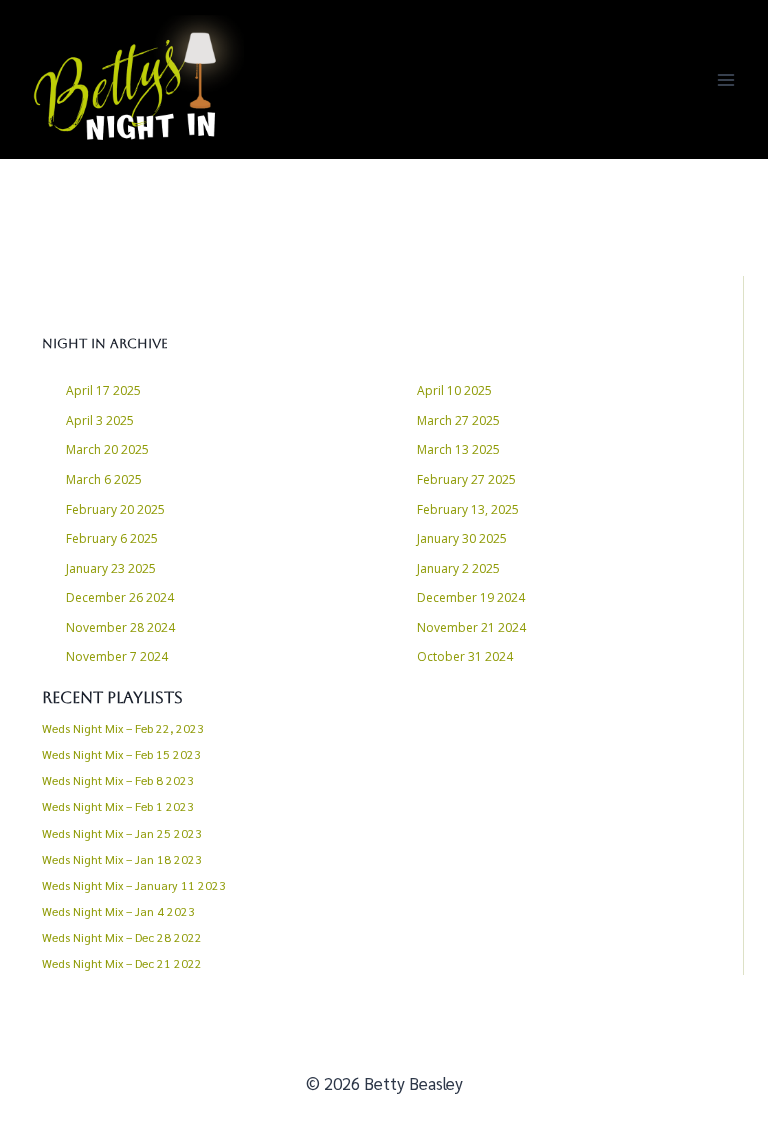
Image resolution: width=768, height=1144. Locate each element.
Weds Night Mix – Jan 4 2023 (118, 911)
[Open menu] (725, 79)
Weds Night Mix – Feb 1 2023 (118, 806)
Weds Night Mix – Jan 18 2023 (122, 859)
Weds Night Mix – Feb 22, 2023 (123, 728)
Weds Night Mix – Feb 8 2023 (118, 780)
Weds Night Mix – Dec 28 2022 (122, 937)
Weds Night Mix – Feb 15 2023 (121, 754)
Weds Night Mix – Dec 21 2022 (122, 963)
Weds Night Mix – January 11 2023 (134, 885)
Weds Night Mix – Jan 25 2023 (122, 833)
